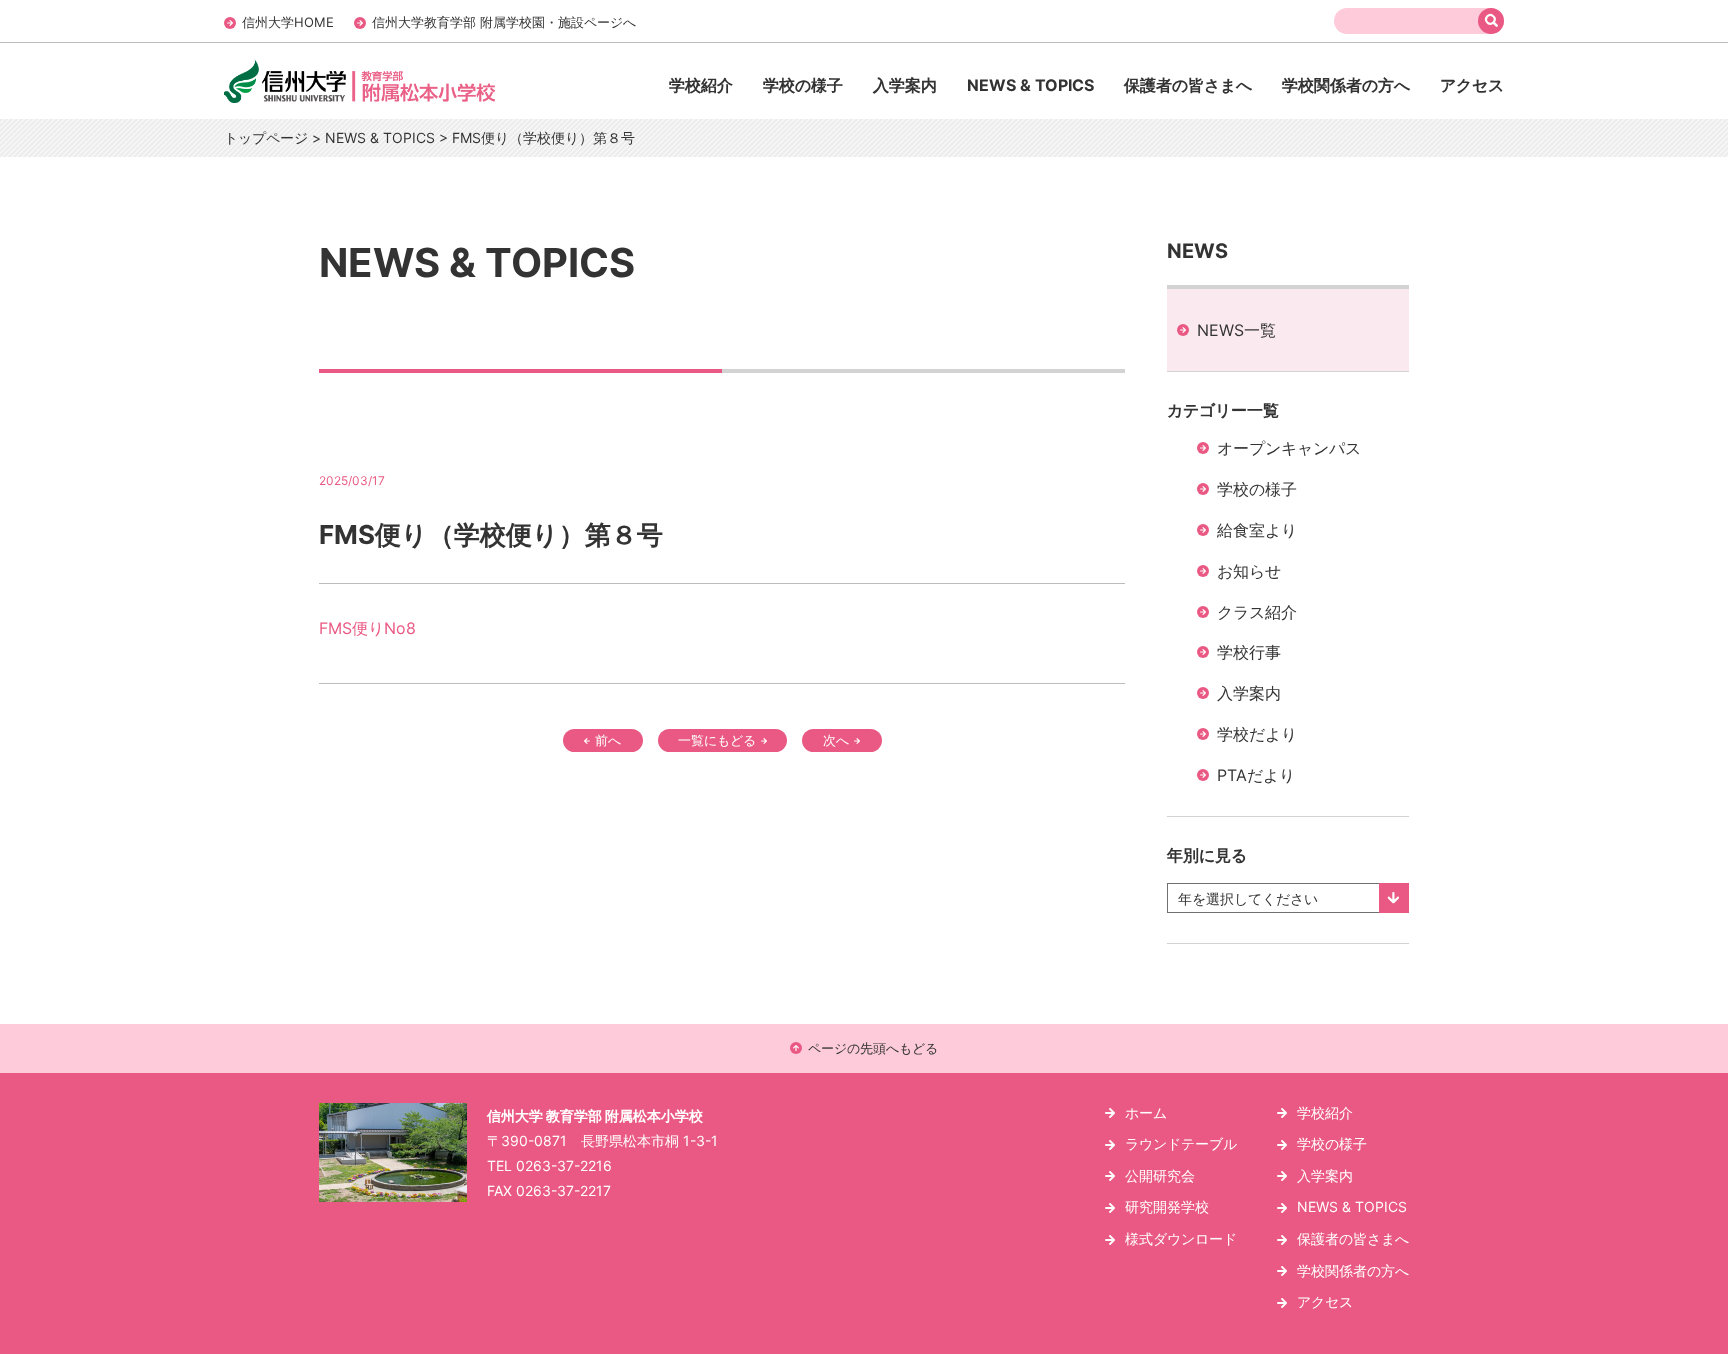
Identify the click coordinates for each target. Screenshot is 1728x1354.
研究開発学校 (1167, 1206)
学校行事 (1249, 652)
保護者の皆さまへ (1188, 85)
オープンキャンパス (1289, 448)
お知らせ (1249, 571)
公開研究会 (1160, 1175)
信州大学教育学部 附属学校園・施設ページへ (504, 22)
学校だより (1257, 734)
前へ (608, 740)
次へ (836, 740)
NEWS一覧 (1236, 330)
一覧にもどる (717, 740)
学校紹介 (701, 85)
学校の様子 (803, 85)
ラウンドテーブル (1181, 1143)
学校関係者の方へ (1346, 85)
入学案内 (905, 85)
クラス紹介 (1257, 612)
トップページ (266, 137)
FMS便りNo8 (367, 628)
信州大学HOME (288, 22)
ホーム (1146, 1112)
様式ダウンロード (1181, 1238)
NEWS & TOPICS (1030, 85)
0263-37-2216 (564, 1165)
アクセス (1472, 85)
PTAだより (1256, 775)
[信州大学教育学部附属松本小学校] (402, 101)
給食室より (1257, 530)
